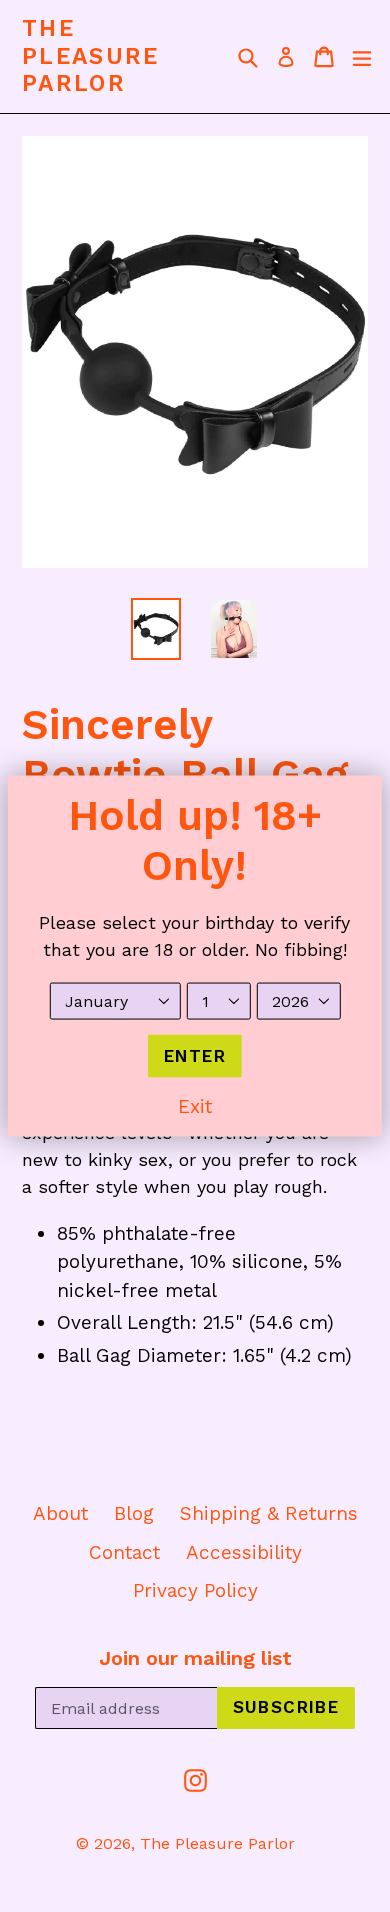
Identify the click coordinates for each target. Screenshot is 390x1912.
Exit (195, 1106)
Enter (195, 1055)
